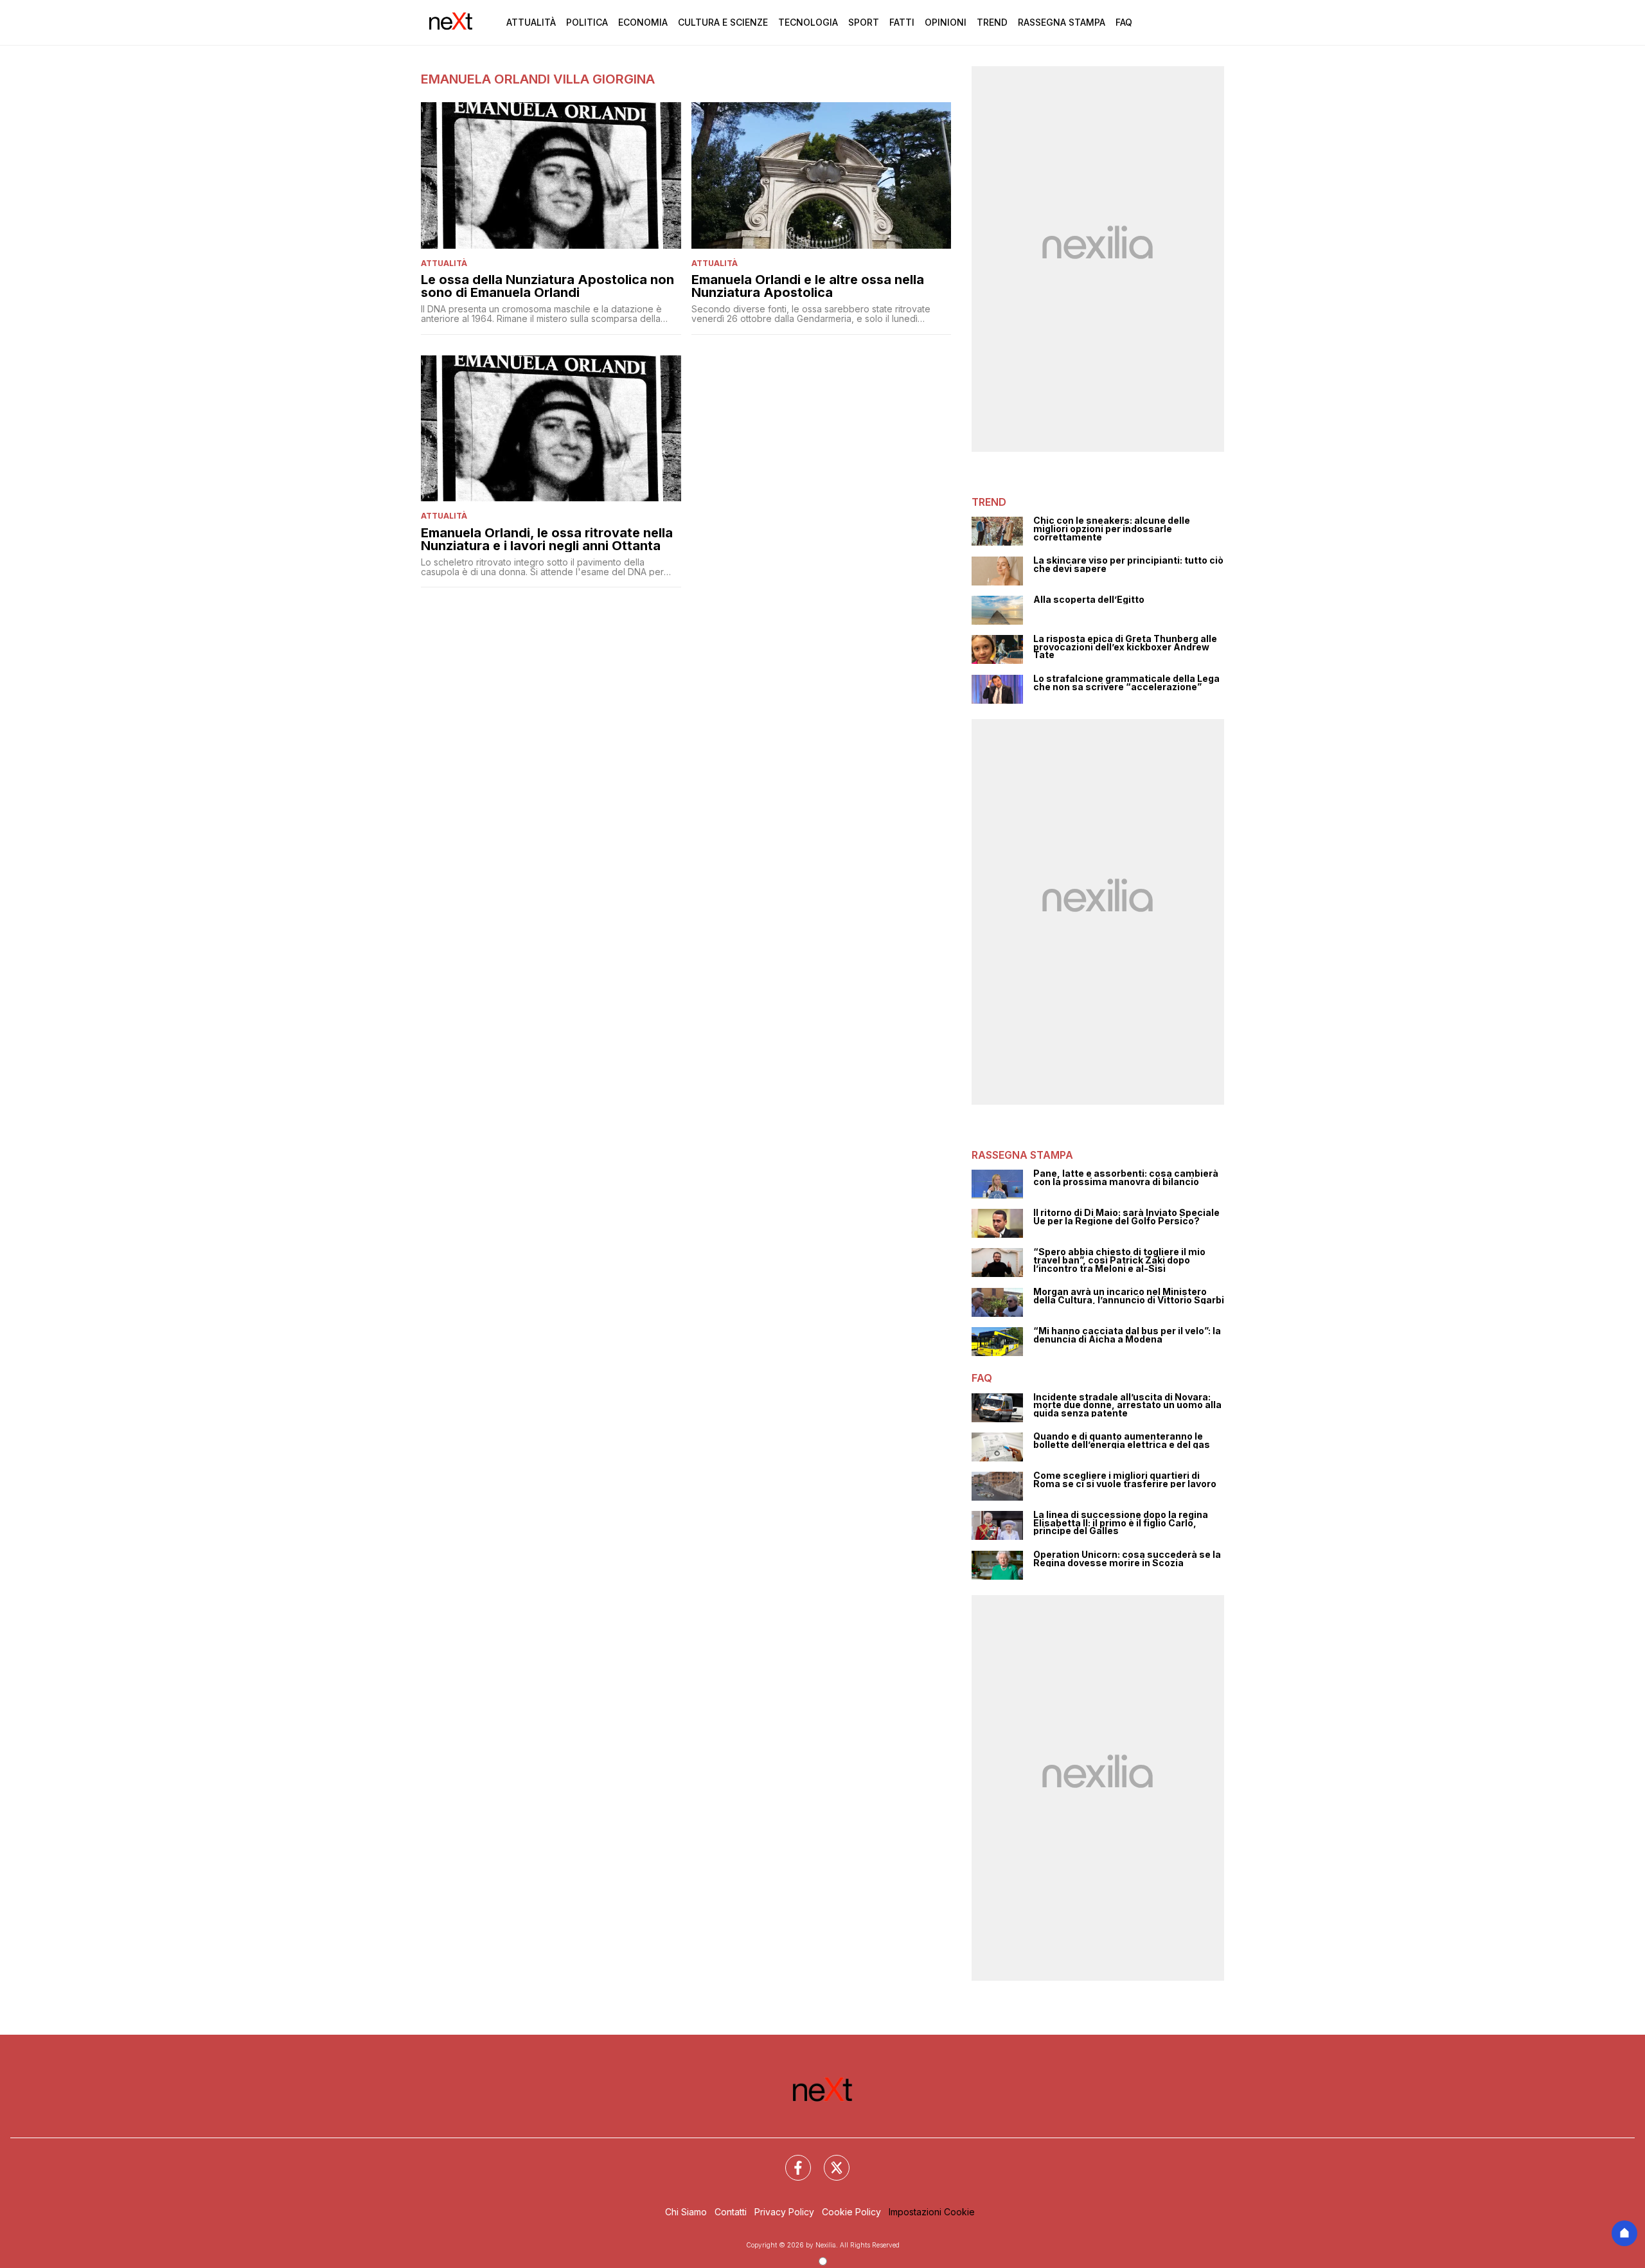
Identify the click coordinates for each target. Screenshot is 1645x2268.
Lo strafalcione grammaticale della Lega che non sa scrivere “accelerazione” (1126, 683)
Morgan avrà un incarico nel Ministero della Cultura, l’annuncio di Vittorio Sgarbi (1129, 1296)
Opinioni (946, 22)
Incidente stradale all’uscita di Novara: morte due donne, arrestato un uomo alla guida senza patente (1127, 1406)
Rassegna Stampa (1062, 22)
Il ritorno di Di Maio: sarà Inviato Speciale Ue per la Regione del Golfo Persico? (1126, 1217)
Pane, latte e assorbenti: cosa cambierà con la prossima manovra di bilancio (1126, 1178)
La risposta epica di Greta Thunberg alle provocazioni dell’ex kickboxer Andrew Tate (1125, 647)
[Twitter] (829, 2160)
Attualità (531, 22)
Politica (587, 22)
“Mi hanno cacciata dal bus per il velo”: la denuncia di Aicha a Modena (1127, 1335)
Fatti (902, 22)
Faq (1124, 22)
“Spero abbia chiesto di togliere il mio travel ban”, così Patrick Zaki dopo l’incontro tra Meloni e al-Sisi (1119, 1260)
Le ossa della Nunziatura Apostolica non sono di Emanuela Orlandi (547, 286)
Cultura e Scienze (723, 22)
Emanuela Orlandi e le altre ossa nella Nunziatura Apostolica (808, 286)
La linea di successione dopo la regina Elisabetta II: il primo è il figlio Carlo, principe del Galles (1121, 1523)
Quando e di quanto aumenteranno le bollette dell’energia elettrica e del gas (1122, 1441)
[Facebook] (790, 2160)
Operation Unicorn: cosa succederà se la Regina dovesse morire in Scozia (1127, 1559)
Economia (643, 22)
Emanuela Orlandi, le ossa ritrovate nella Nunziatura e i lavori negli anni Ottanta (547, 539)
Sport (864, 22)
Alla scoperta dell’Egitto (1089, 600)
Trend (992, 22)
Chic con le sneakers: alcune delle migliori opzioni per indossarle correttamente (1112, 529)
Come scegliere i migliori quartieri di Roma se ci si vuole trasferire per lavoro (1125, 1480)
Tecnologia (808, 22)
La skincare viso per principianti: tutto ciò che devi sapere (1128, 565)
